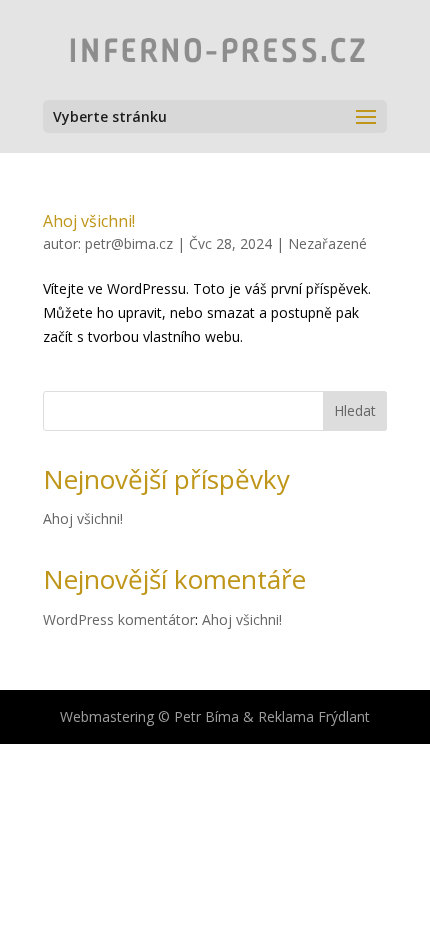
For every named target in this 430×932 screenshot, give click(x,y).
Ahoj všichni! (89, 221)
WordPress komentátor (119, 619)
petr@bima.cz (129, 243)
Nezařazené (327, 243)
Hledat (355, 410)
